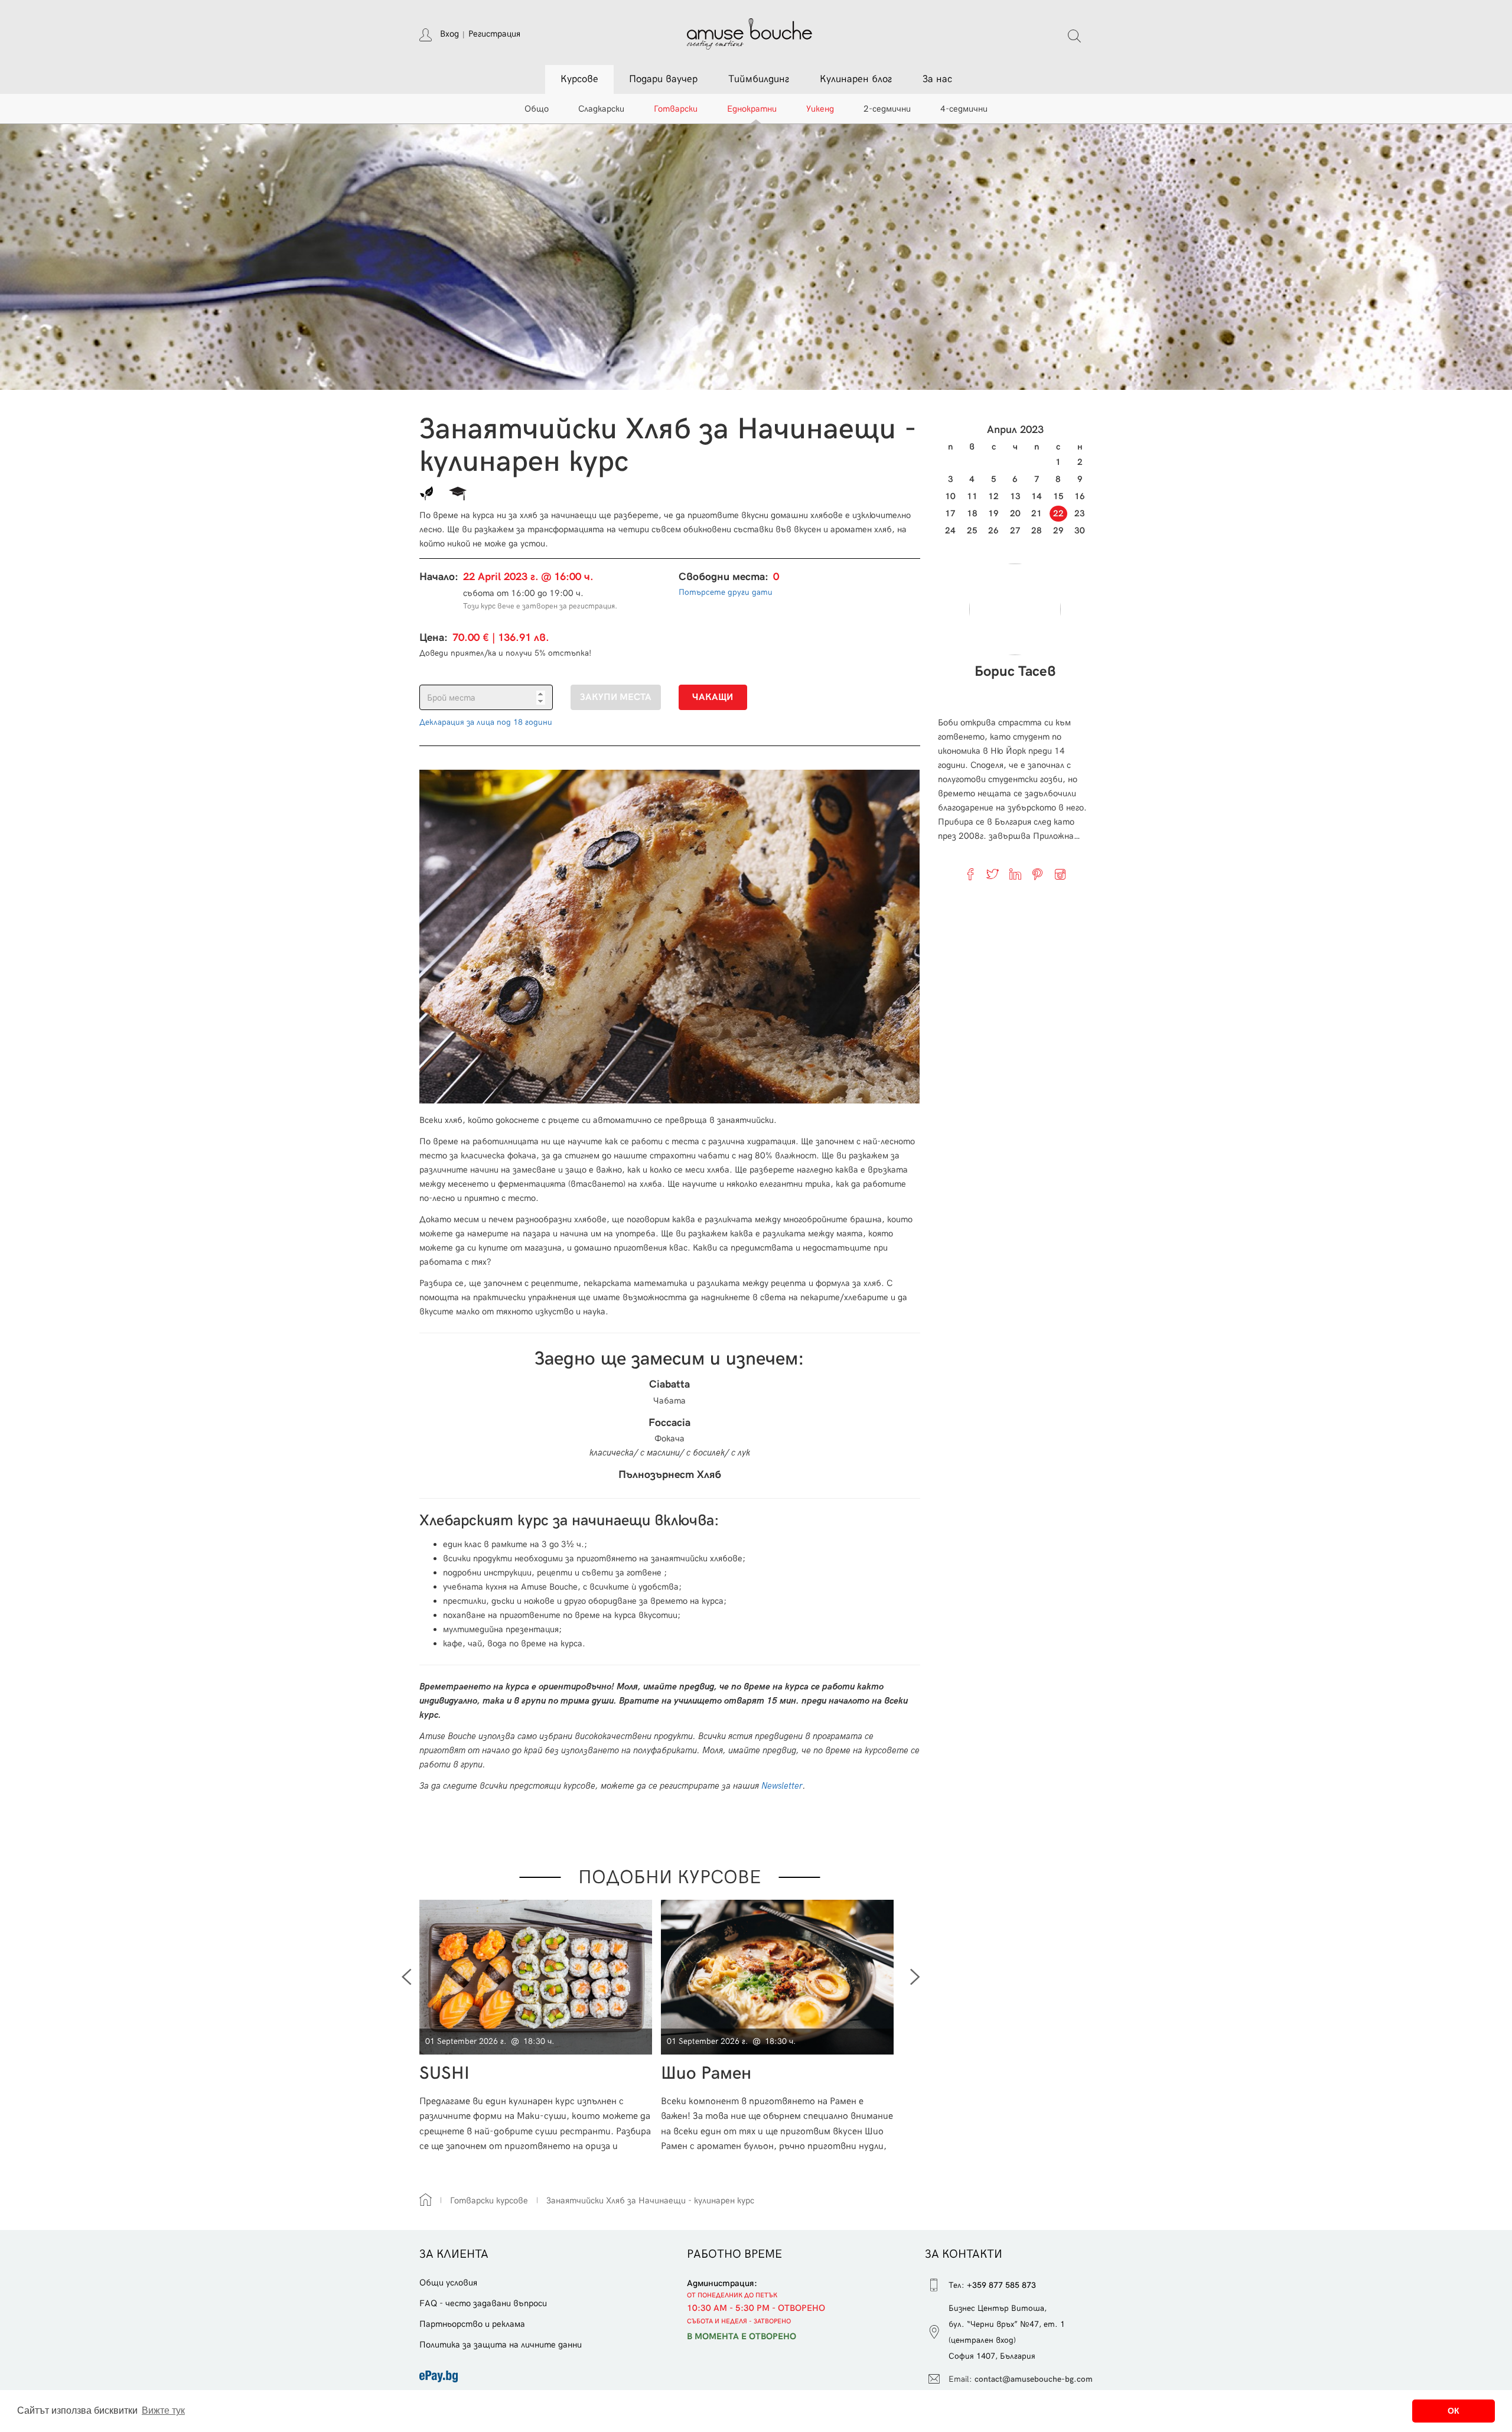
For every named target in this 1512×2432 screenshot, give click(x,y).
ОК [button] (1454, 2411)
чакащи (713, 697)
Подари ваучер (663, 79)
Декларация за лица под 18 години (486, 722)
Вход (449, 34)
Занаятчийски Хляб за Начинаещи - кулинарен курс (650, 2200)
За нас (937, 79)
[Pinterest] (1038, 874)
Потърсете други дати (726, 592)
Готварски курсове (489, 2200)
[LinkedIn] (1015, 874)
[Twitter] (993, 874)
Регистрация (494, 34)
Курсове (579, 79)
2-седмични (887, 109)
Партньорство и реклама (472, 2324)
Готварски (676, 109)
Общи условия (448, 2283)
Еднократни (752, 109)
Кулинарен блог (856, 79)
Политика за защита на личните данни (501, 2345)
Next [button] (915, 1977)
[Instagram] (1060, 874)
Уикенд (820, 109)
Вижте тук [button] (163, 2410)
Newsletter (782, 1786)
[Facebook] (970, 874)
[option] (540, 2026)
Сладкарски (601, 109)
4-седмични (964, 109)
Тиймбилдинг (759, 79)
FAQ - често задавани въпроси (483, 2303)
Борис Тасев (1015, 672)
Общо (537, 109)
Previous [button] (406, 1977)
